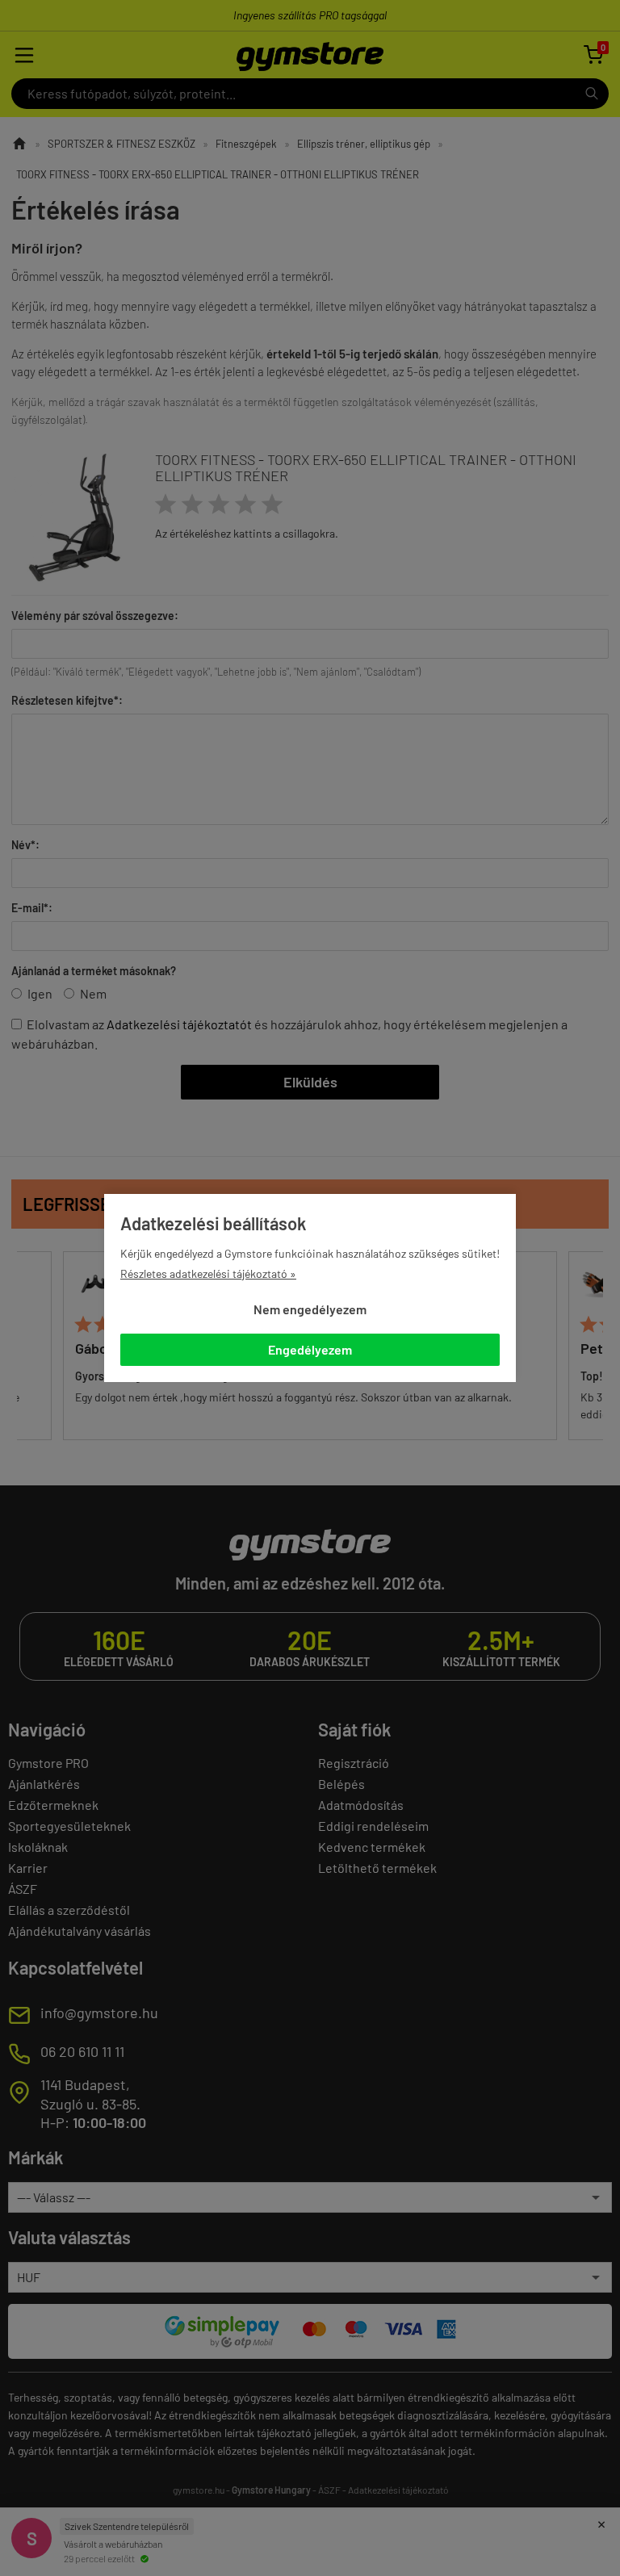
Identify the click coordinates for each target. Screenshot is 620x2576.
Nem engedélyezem (310, 1309)
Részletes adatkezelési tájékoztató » (208, 1273)
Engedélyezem (310, 1349)
